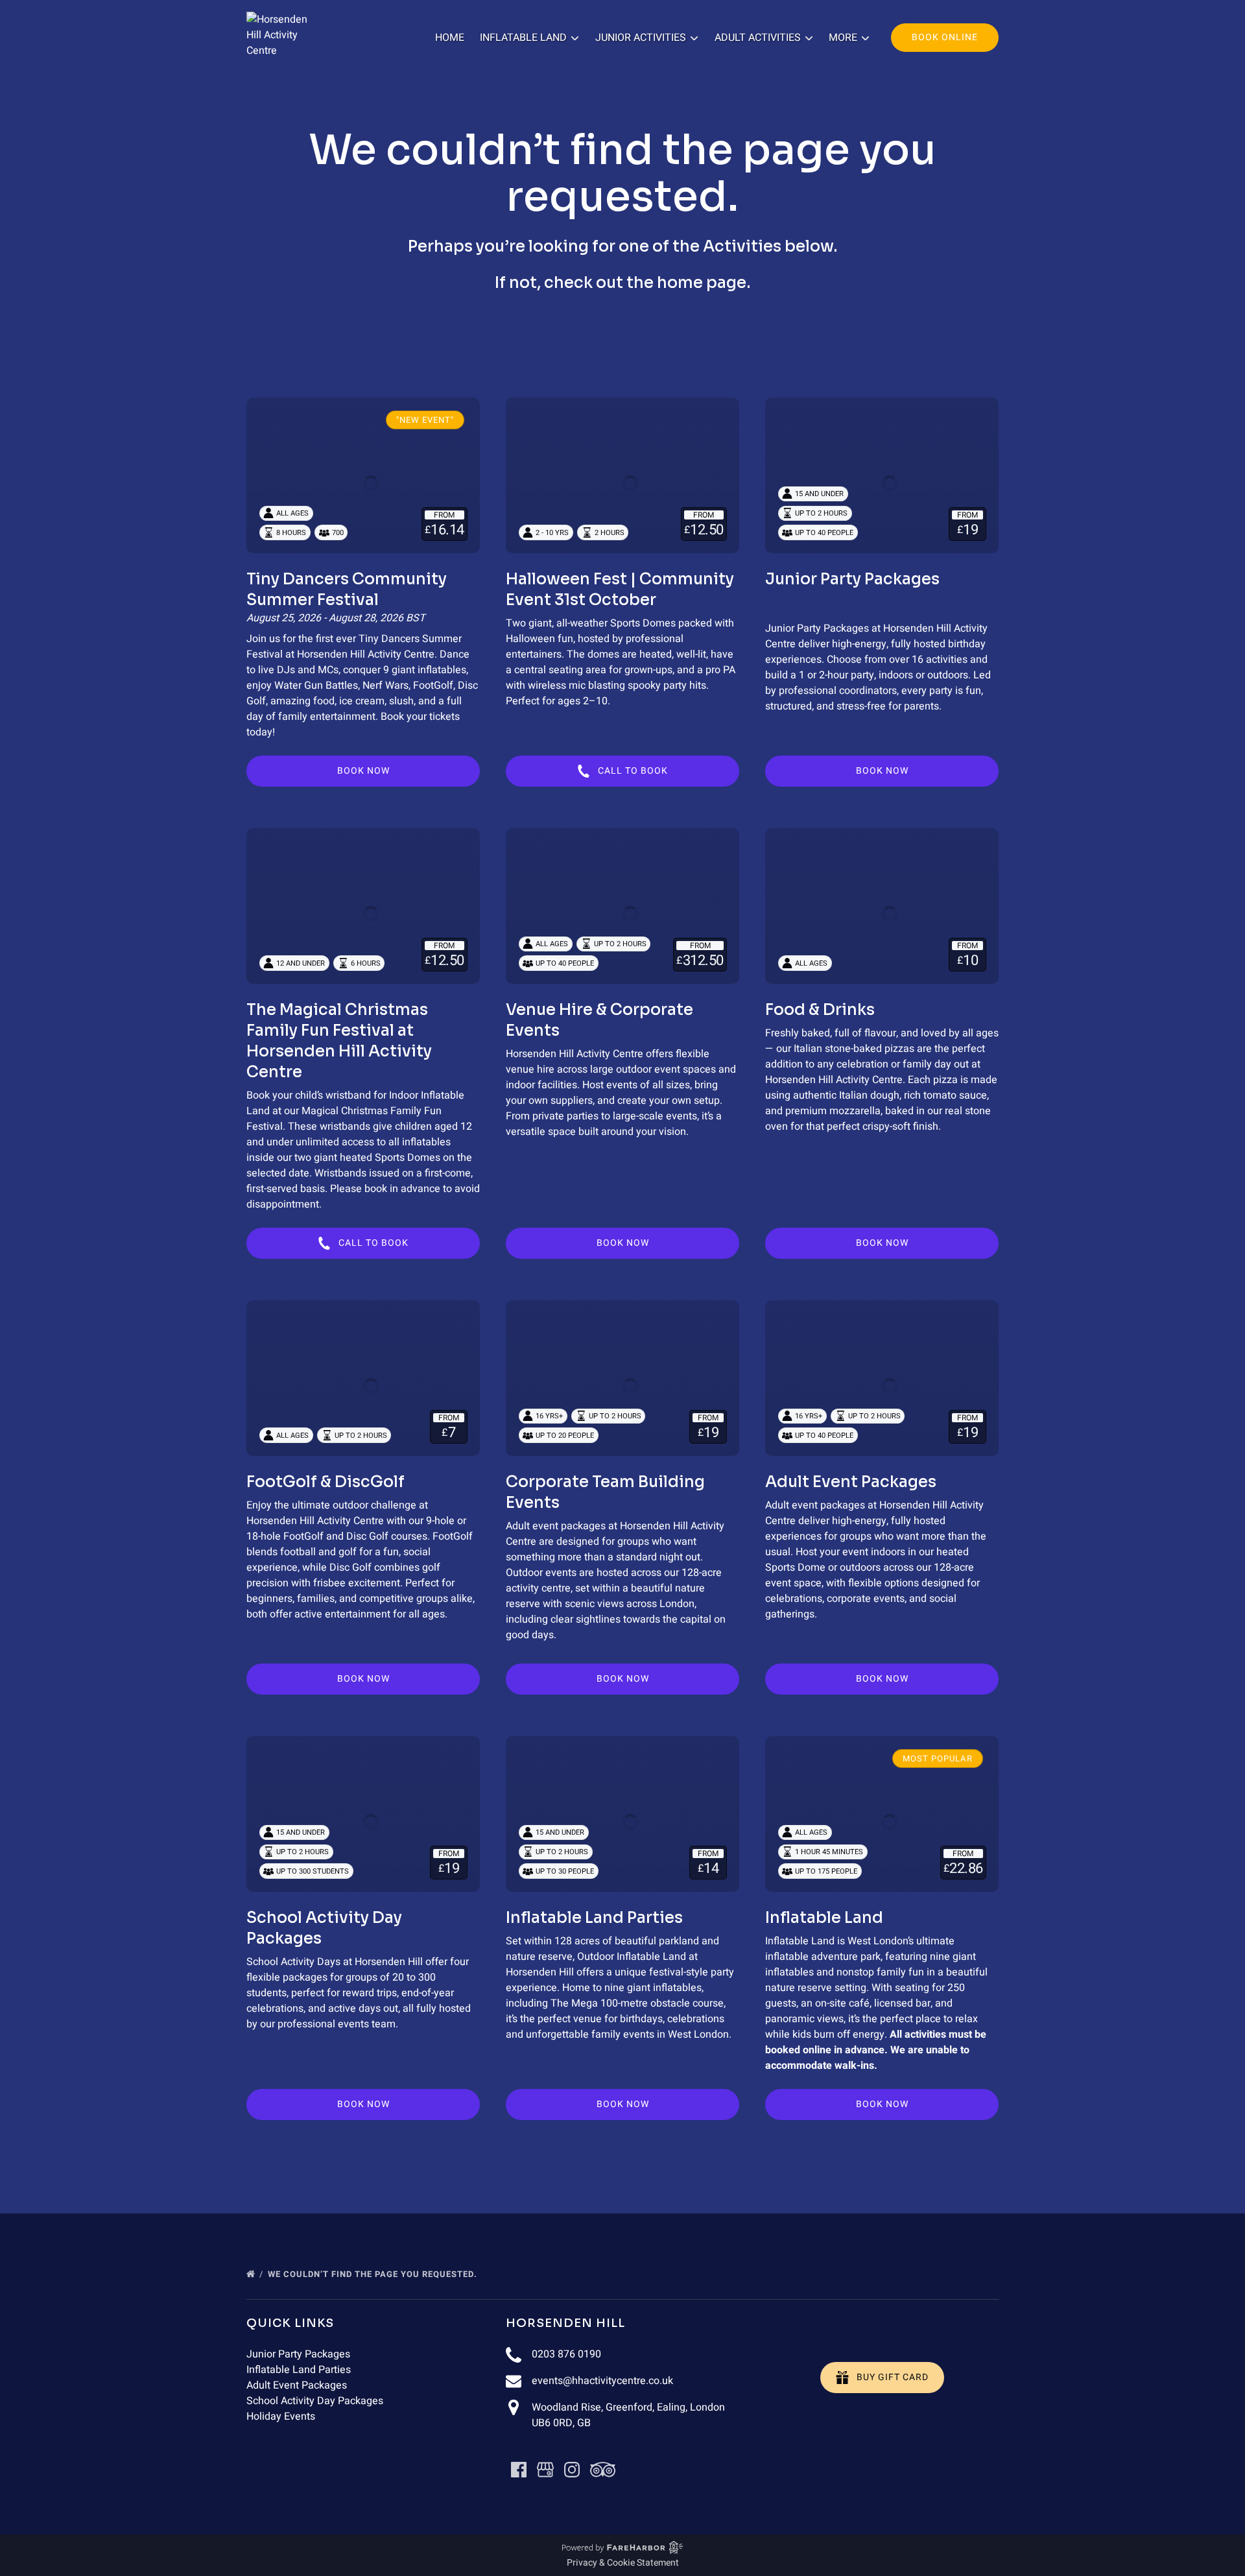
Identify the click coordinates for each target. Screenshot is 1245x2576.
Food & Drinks (820, 1010)
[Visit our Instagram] (572, 2470)
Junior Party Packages (852, 579)
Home (450, 38)
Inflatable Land (824, 1918)
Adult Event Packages (851, 1482)
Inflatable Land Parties (594, 1918)
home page (702, 283)
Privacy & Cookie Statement (623, 2563)
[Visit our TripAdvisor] (603, 2470)
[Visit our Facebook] (519, 2470)
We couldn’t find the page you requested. (374, 2274)
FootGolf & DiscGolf (326, 1482)
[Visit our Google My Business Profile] (545, 2470)
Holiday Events (281, 2416)
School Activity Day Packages (315, 2401)
